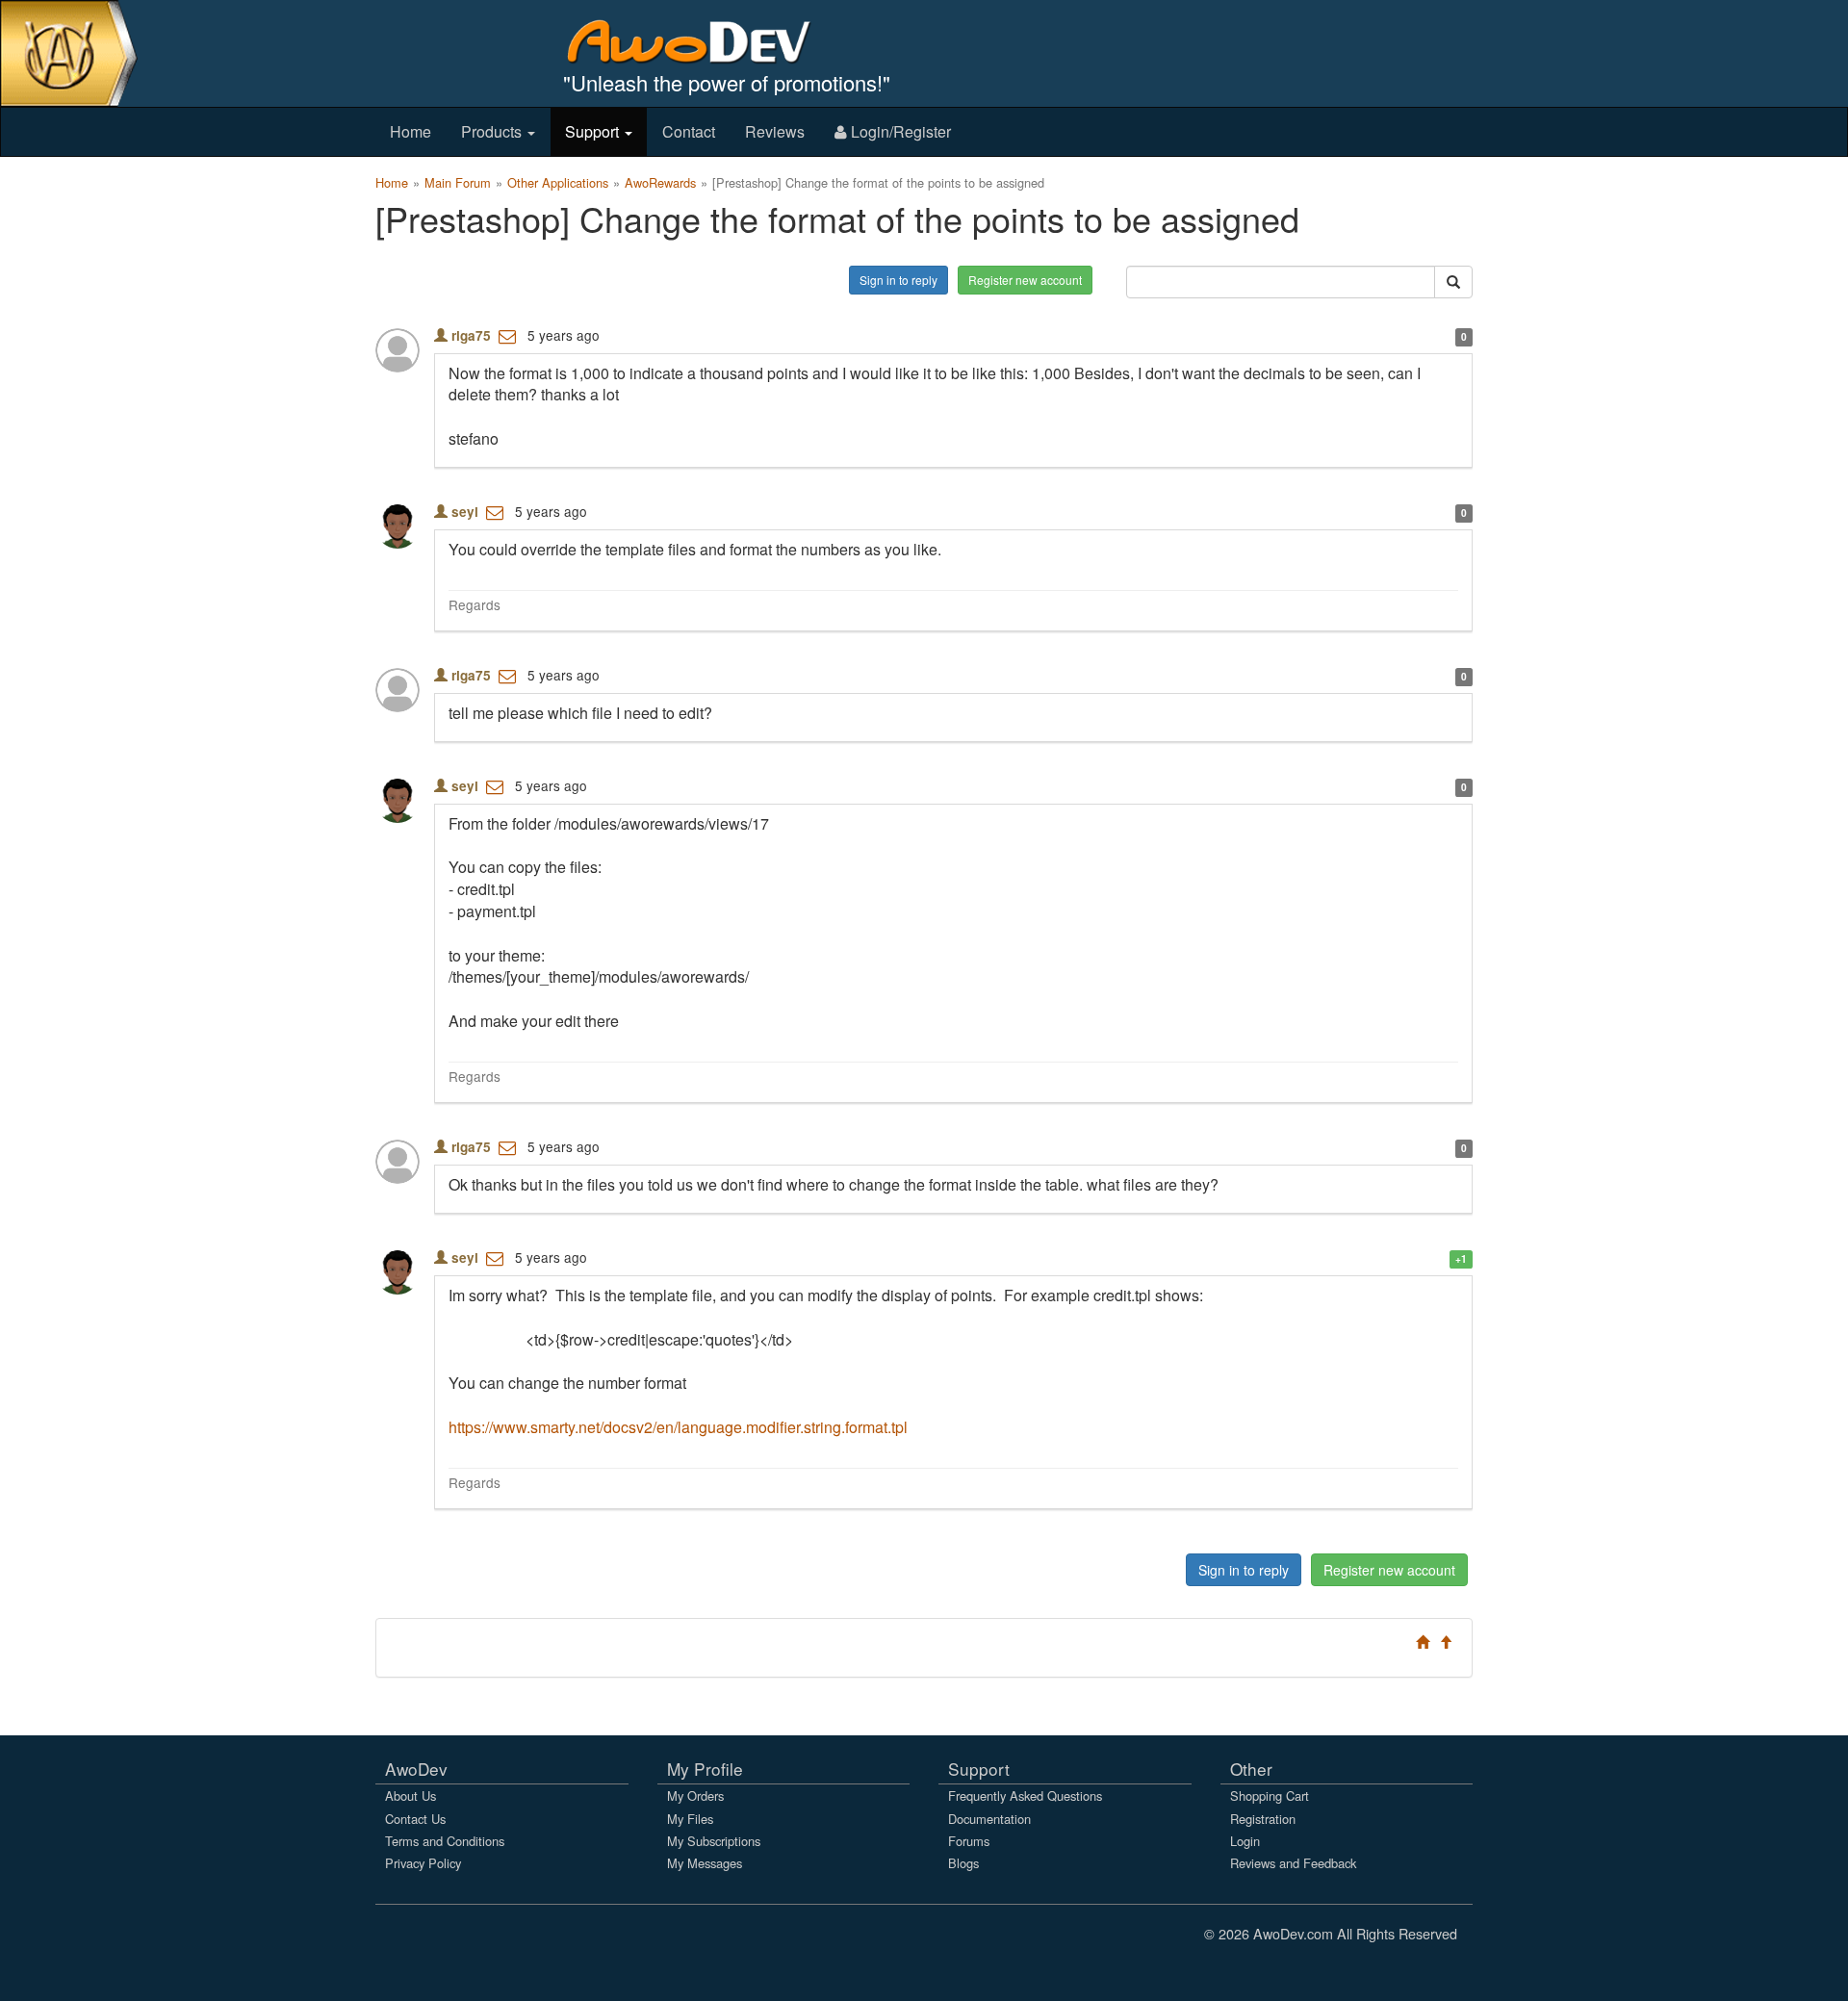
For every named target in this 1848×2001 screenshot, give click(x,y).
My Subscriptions (714, 1841)
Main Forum (458, 182)
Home (411, 131)
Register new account (1025, 280)
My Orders (695, 1796)
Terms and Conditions (445, 1841)
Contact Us (415, 1819)
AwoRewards (660, 182)
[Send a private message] (507, 335)
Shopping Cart (1270, 1796)
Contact (689, 131)
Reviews (775, 131)
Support (594, 131)
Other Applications (558, 182)
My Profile (705, 1769)
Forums (969, 1841)
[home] (702, 41)
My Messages (705, 1863)
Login (1245, 1841)
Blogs (963, 1863)
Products (493, 131)
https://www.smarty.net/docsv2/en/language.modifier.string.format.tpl (678, 1427)
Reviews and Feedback (1293, 1863)
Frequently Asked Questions (1025, 1796)
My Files (690, 1819)
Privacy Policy (423, 1863)
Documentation (989, 1819)
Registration (1263, 1819)
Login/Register (899, 131)
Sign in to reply (898, 280)
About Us (411, 1796)
